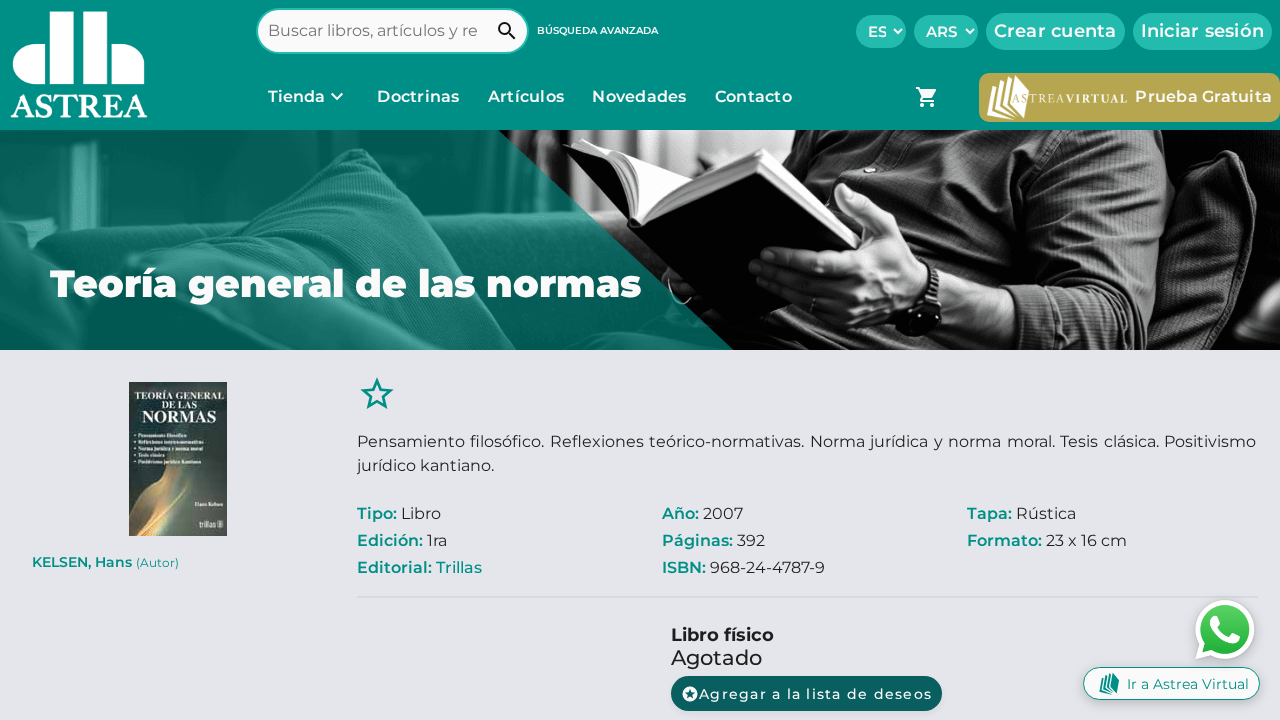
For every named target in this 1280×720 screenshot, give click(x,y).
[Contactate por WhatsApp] (1225, 628)
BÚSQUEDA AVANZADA (597, 30)
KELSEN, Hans (105, 562)
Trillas (459, 567)
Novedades (641, 96)
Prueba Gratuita (1203, 96)
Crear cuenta (1055, 31)
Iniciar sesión (1203, 31)
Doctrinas (418, 96)
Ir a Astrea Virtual (1188, 684)
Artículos (528, 96)
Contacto (753, 96)
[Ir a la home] (74, 65)
